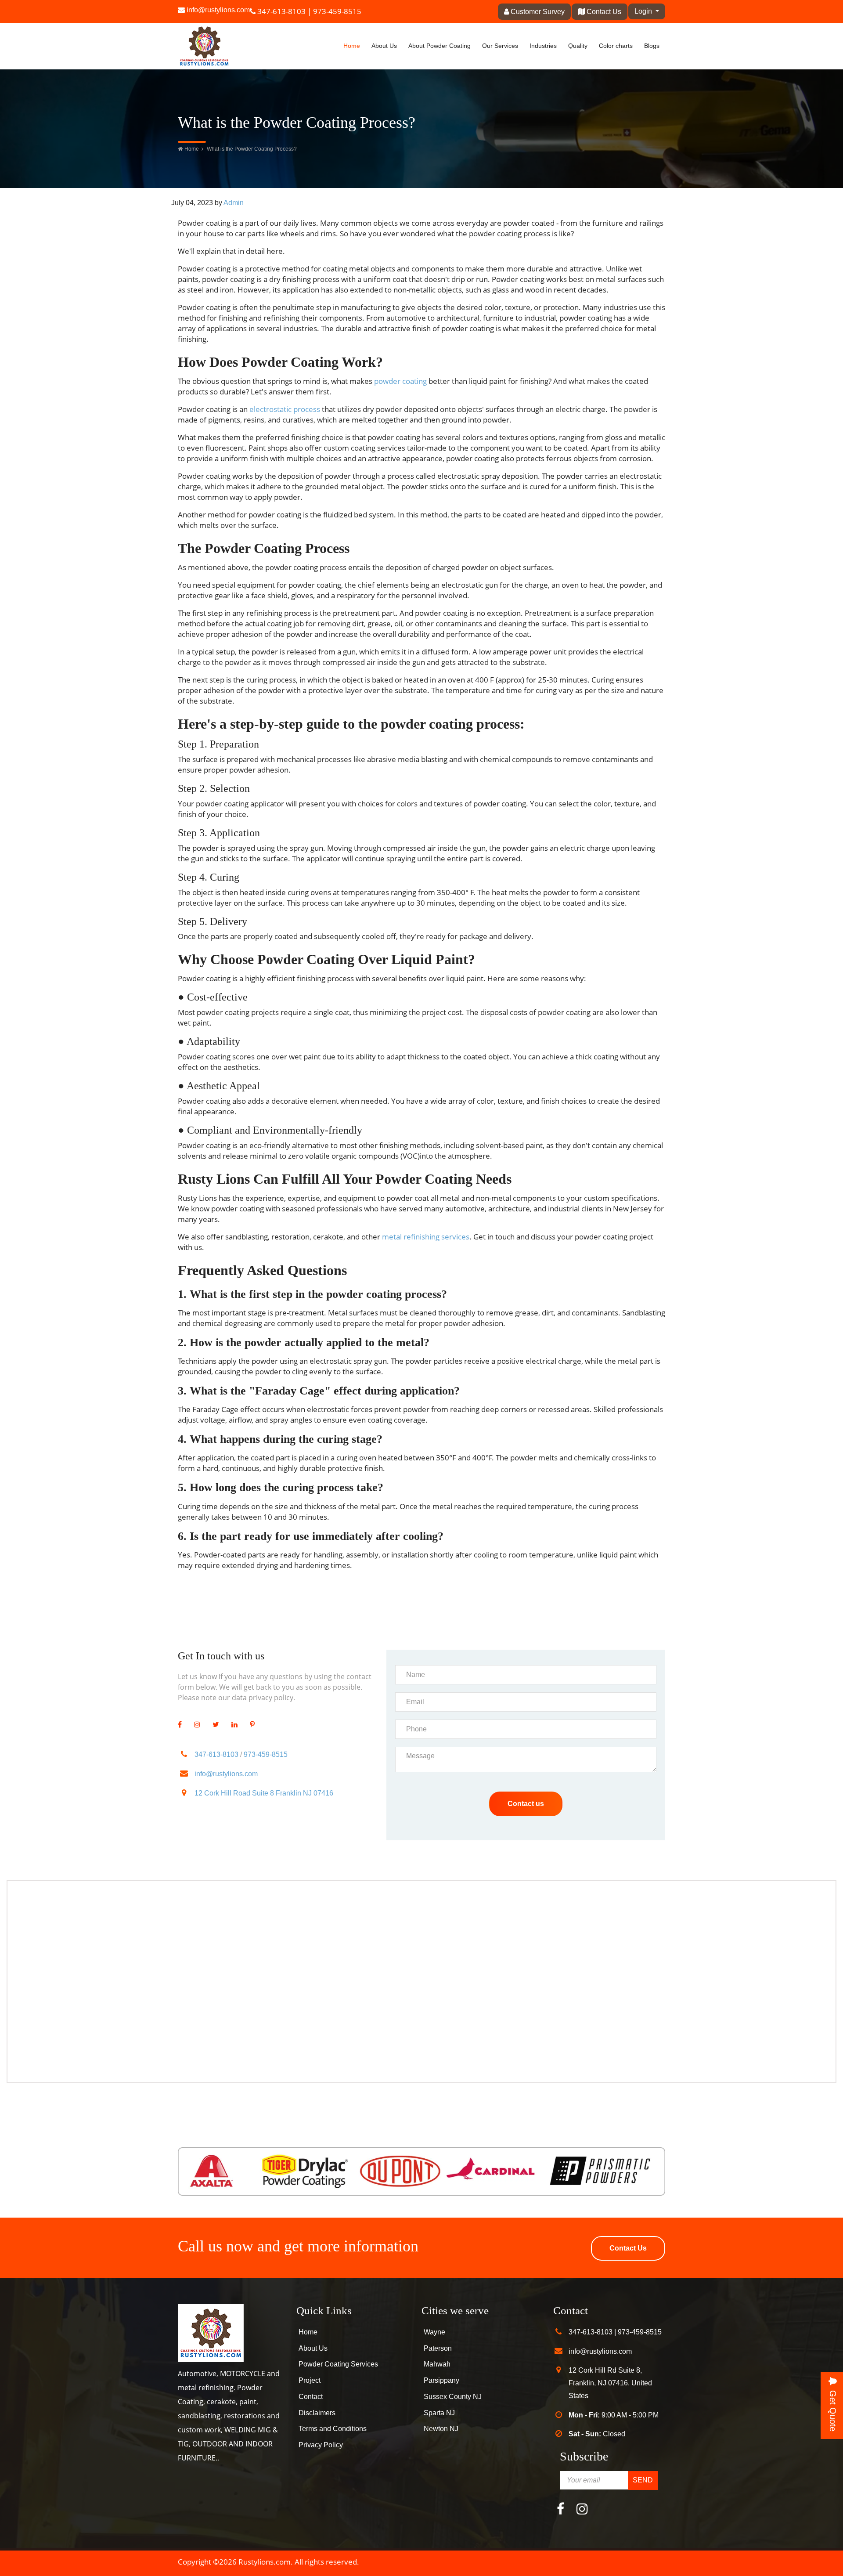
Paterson (438, 2348)
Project (310, 2380)
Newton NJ (441, 2429)
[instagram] (582, 2511)
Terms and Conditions (333, 2429)
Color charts (616, 46)
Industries (543, 46)
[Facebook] (180, 1725)
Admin (234, 203)
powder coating (400, 381)
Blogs (652, 46)
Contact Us (603, 12)
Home (352, 46)
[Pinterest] (252, 1725)
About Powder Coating (440, 46)
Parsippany (441, 2380)
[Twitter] (216, 1725)
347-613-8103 (281, 11)
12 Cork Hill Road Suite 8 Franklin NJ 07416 (264, 1793)
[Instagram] (197, 1725)
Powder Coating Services (338, 2364)
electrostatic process (285, 409)
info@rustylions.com (218, 10)
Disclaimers (317, 2413)
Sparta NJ (439, 2413)
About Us (384, 46)
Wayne (434, 2332)
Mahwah (437, 2364)
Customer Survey (537, 12)
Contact (311, 2397)
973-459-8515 (337, 11)
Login (644, 11)
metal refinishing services (426, 1237)
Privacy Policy (321, 2445)
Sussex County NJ (453, 2397)
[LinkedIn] (234, 1725)
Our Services (500, 46)
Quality (578, 46)
